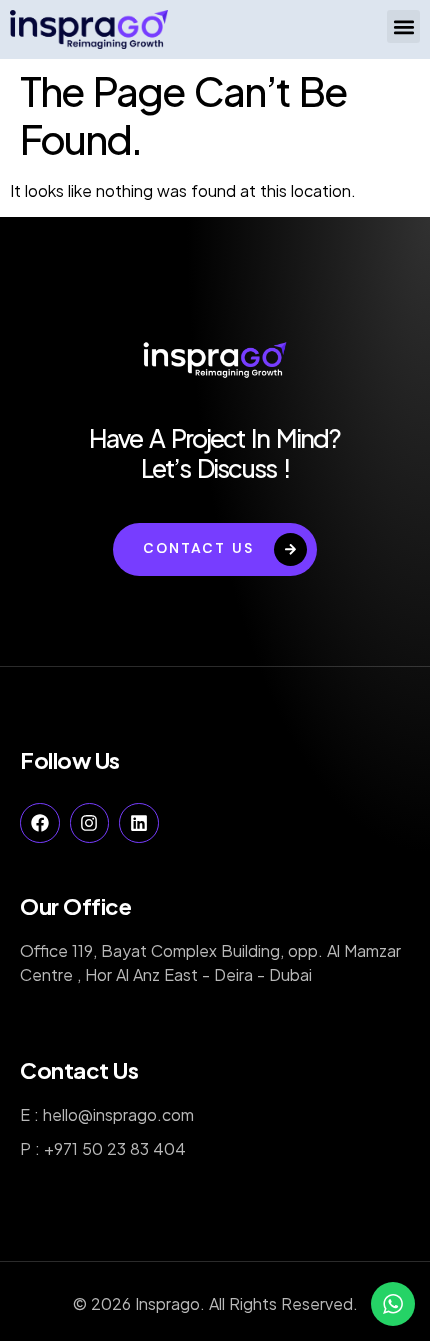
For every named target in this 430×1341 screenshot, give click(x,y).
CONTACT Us (198, 548)
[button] (403, 26)
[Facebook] (40, 823)
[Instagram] (90, 823)
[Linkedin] (139, 823)
